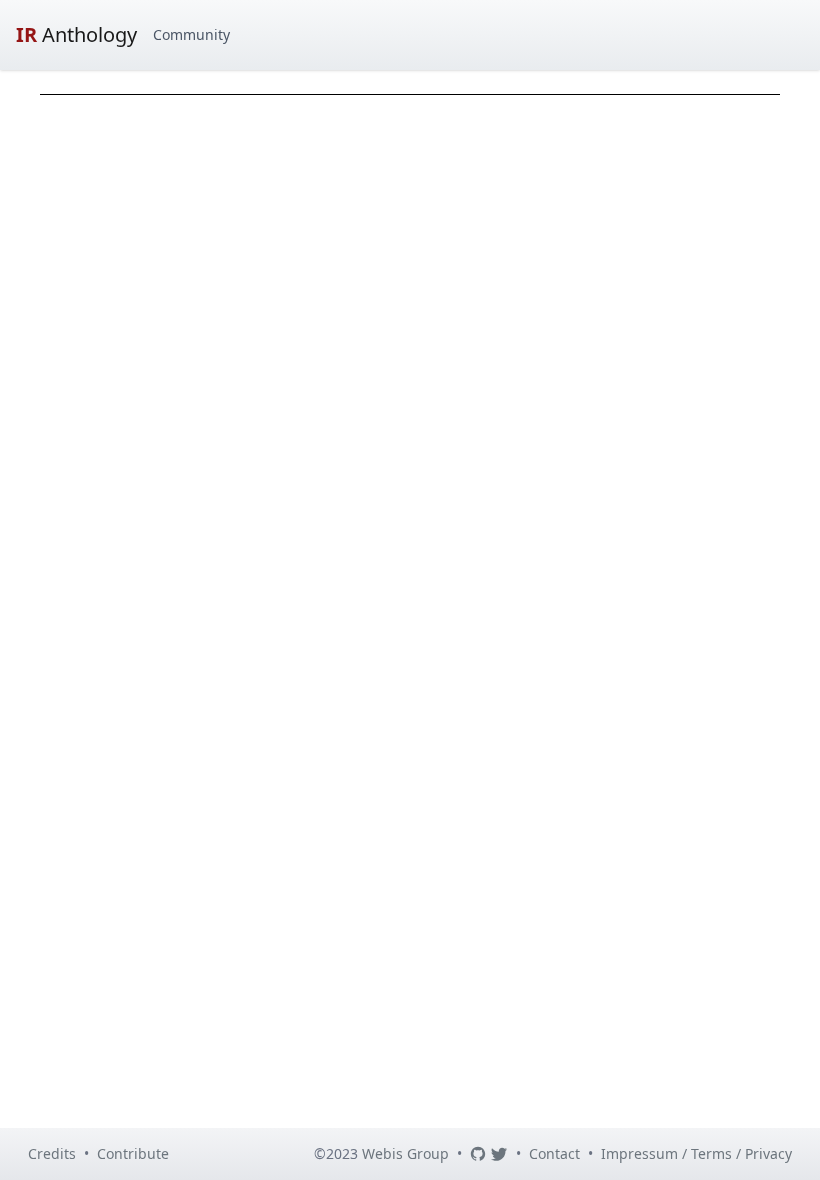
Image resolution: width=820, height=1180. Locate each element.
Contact (554, 1153)
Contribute (133, 1153)
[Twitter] (499, 1154)
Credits (52, 1153)
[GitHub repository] (478, 1154)
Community (191, 34)
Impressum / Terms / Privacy (696, 1153)
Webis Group (405, 1153)
